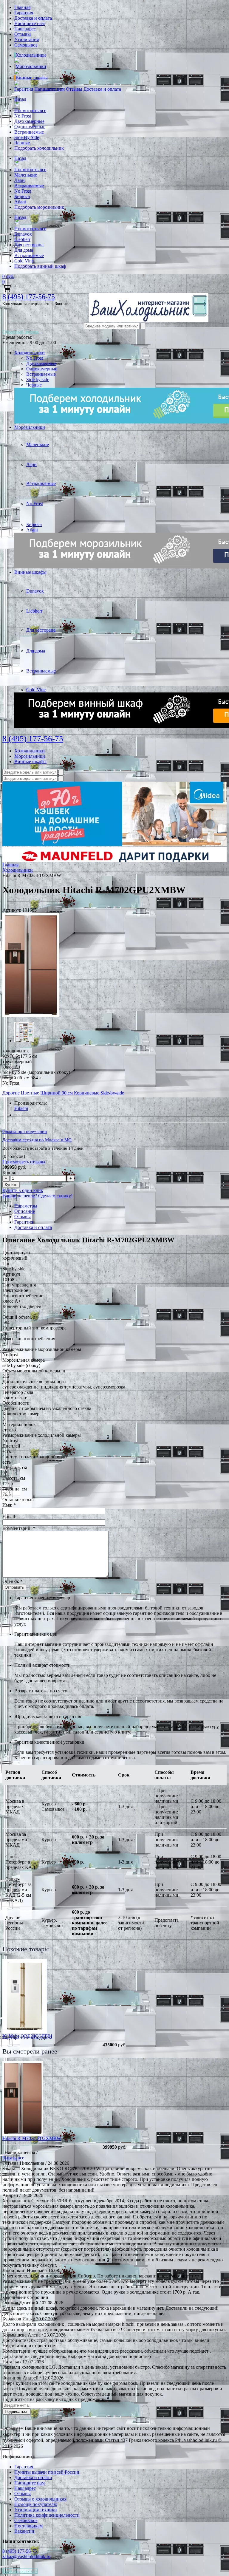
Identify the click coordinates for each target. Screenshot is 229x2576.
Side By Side (27, 137)
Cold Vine (24, 261)
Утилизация (27, 40)
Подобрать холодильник (39, 148)
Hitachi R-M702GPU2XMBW (32, 2138)
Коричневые (87, 1093)
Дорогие (11, 1093)
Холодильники (31, 55)
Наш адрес (25, 29)
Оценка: (13, 1581)
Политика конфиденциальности (47, 2515)
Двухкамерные (29, 121)
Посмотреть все (30, 110)
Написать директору (20, 2571)
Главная (22, 7)
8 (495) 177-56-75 (29, 297)
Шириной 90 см (57, 1093)
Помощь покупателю (36, 2504)
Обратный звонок (21, 332)
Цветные (30, 1093)
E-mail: (9, 1517)
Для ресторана (29, 245)
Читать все (13, 2158)
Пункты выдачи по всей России (47, 2472)
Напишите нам (30, 23)
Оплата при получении (25, 1131)
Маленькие (26, 175)
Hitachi (21, 1108)
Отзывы (23, 34)
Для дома (24, 250)
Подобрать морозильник (39, 207)
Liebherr (22, 239)
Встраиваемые (29, 132)
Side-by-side (112, 1093)
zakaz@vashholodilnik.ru (26, 2556)
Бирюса (22, 196)
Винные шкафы (32, 78)
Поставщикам (28, 2526)
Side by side (38, 379)
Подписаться (17, 2412)
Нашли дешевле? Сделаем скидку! (37, 1196)
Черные (22, 143)
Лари (20, 180)
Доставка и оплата (33, 18)
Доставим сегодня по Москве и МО (37, 1140)
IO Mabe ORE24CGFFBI (27, 2036)
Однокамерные (30, 127)
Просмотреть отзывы (24, 1162)
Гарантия (24, 13)
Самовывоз (26, 45)
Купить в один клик (23, 1190)
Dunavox (23, 234)
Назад (20, 99)
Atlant (20, 202)
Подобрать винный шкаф (40, 266)
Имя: (9, 1505)
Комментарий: (19, 1528)
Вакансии (24, 2531)
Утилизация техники (36, 2510)
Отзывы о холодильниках (40, 2499)
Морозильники (31, 66)
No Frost (23, 116)
